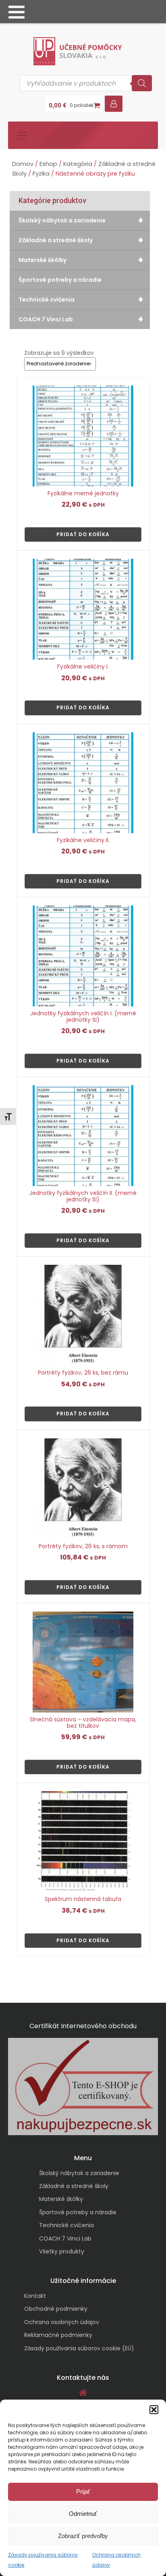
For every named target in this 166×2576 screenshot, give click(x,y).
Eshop (48, 164)
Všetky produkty (62, 2251)
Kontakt (35, 2296)
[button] (154, 2410)
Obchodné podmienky (56, 2309)
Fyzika (41, 174)
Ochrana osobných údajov (62, 2322)
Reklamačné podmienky (58, 2335)
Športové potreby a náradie (60, 280)
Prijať (83, 2491)
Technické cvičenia (81, 300)
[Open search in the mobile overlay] (86, 83)
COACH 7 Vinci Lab (81, 319)
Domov (23, 164)
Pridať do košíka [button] (83, 534)
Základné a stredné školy (81, 240)
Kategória (78, 164)
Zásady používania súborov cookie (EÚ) (79, 2348)
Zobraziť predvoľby (83, 2536)
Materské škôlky (81, 260)
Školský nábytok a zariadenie (81, 220)
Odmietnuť (83, 2514)
